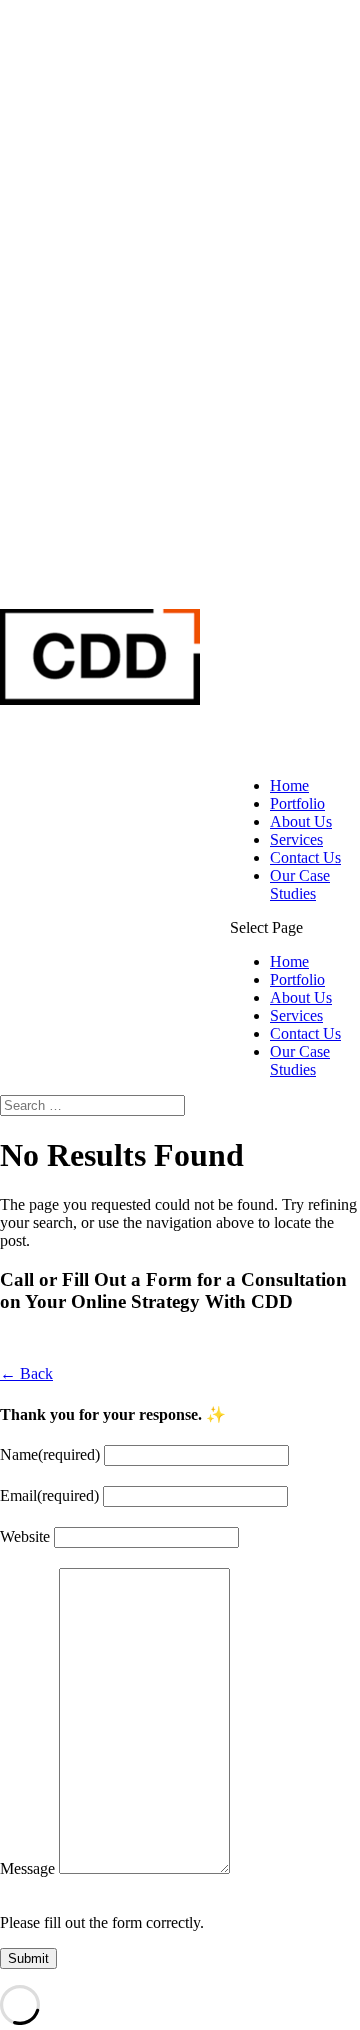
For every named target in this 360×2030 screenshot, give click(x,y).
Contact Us (305, 857)
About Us (301, 821)
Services (296, 839)
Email (49, 1495)
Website (25, 1536)
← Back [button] (26, 1373)
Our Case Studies (300, 884)
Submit (28, 1958)
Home (289, 785)
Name (50, 1454)
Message (27, 1868)
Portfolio (297, 803)
